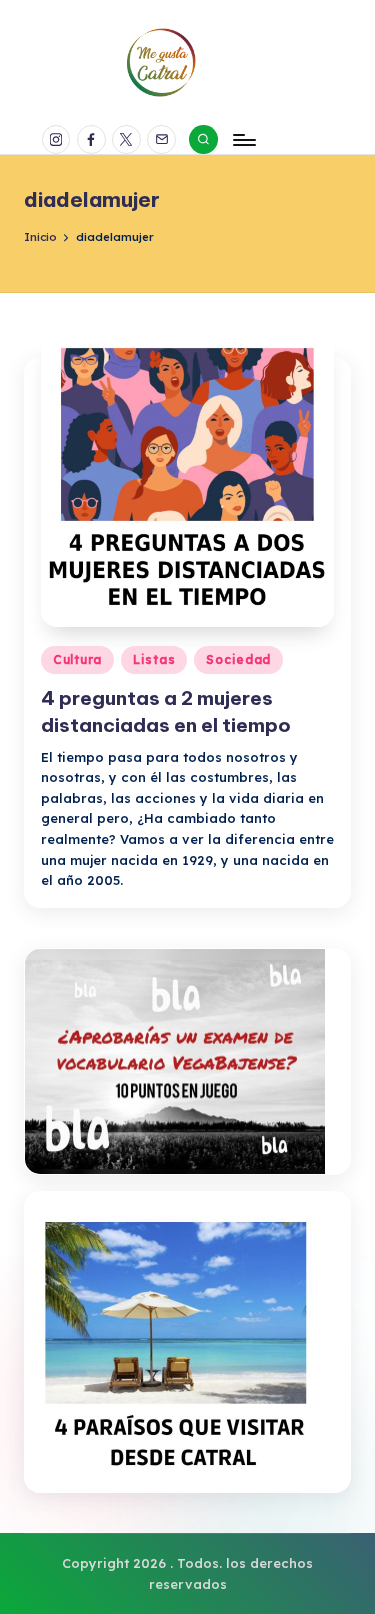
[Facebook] (94, 139)
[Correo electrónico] (164, 139)
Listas (154, 659)
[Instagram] (59, 139)
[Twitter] (129, 139)
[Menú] (243, 139)
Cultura (77, 659)
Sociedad (238, 659)
